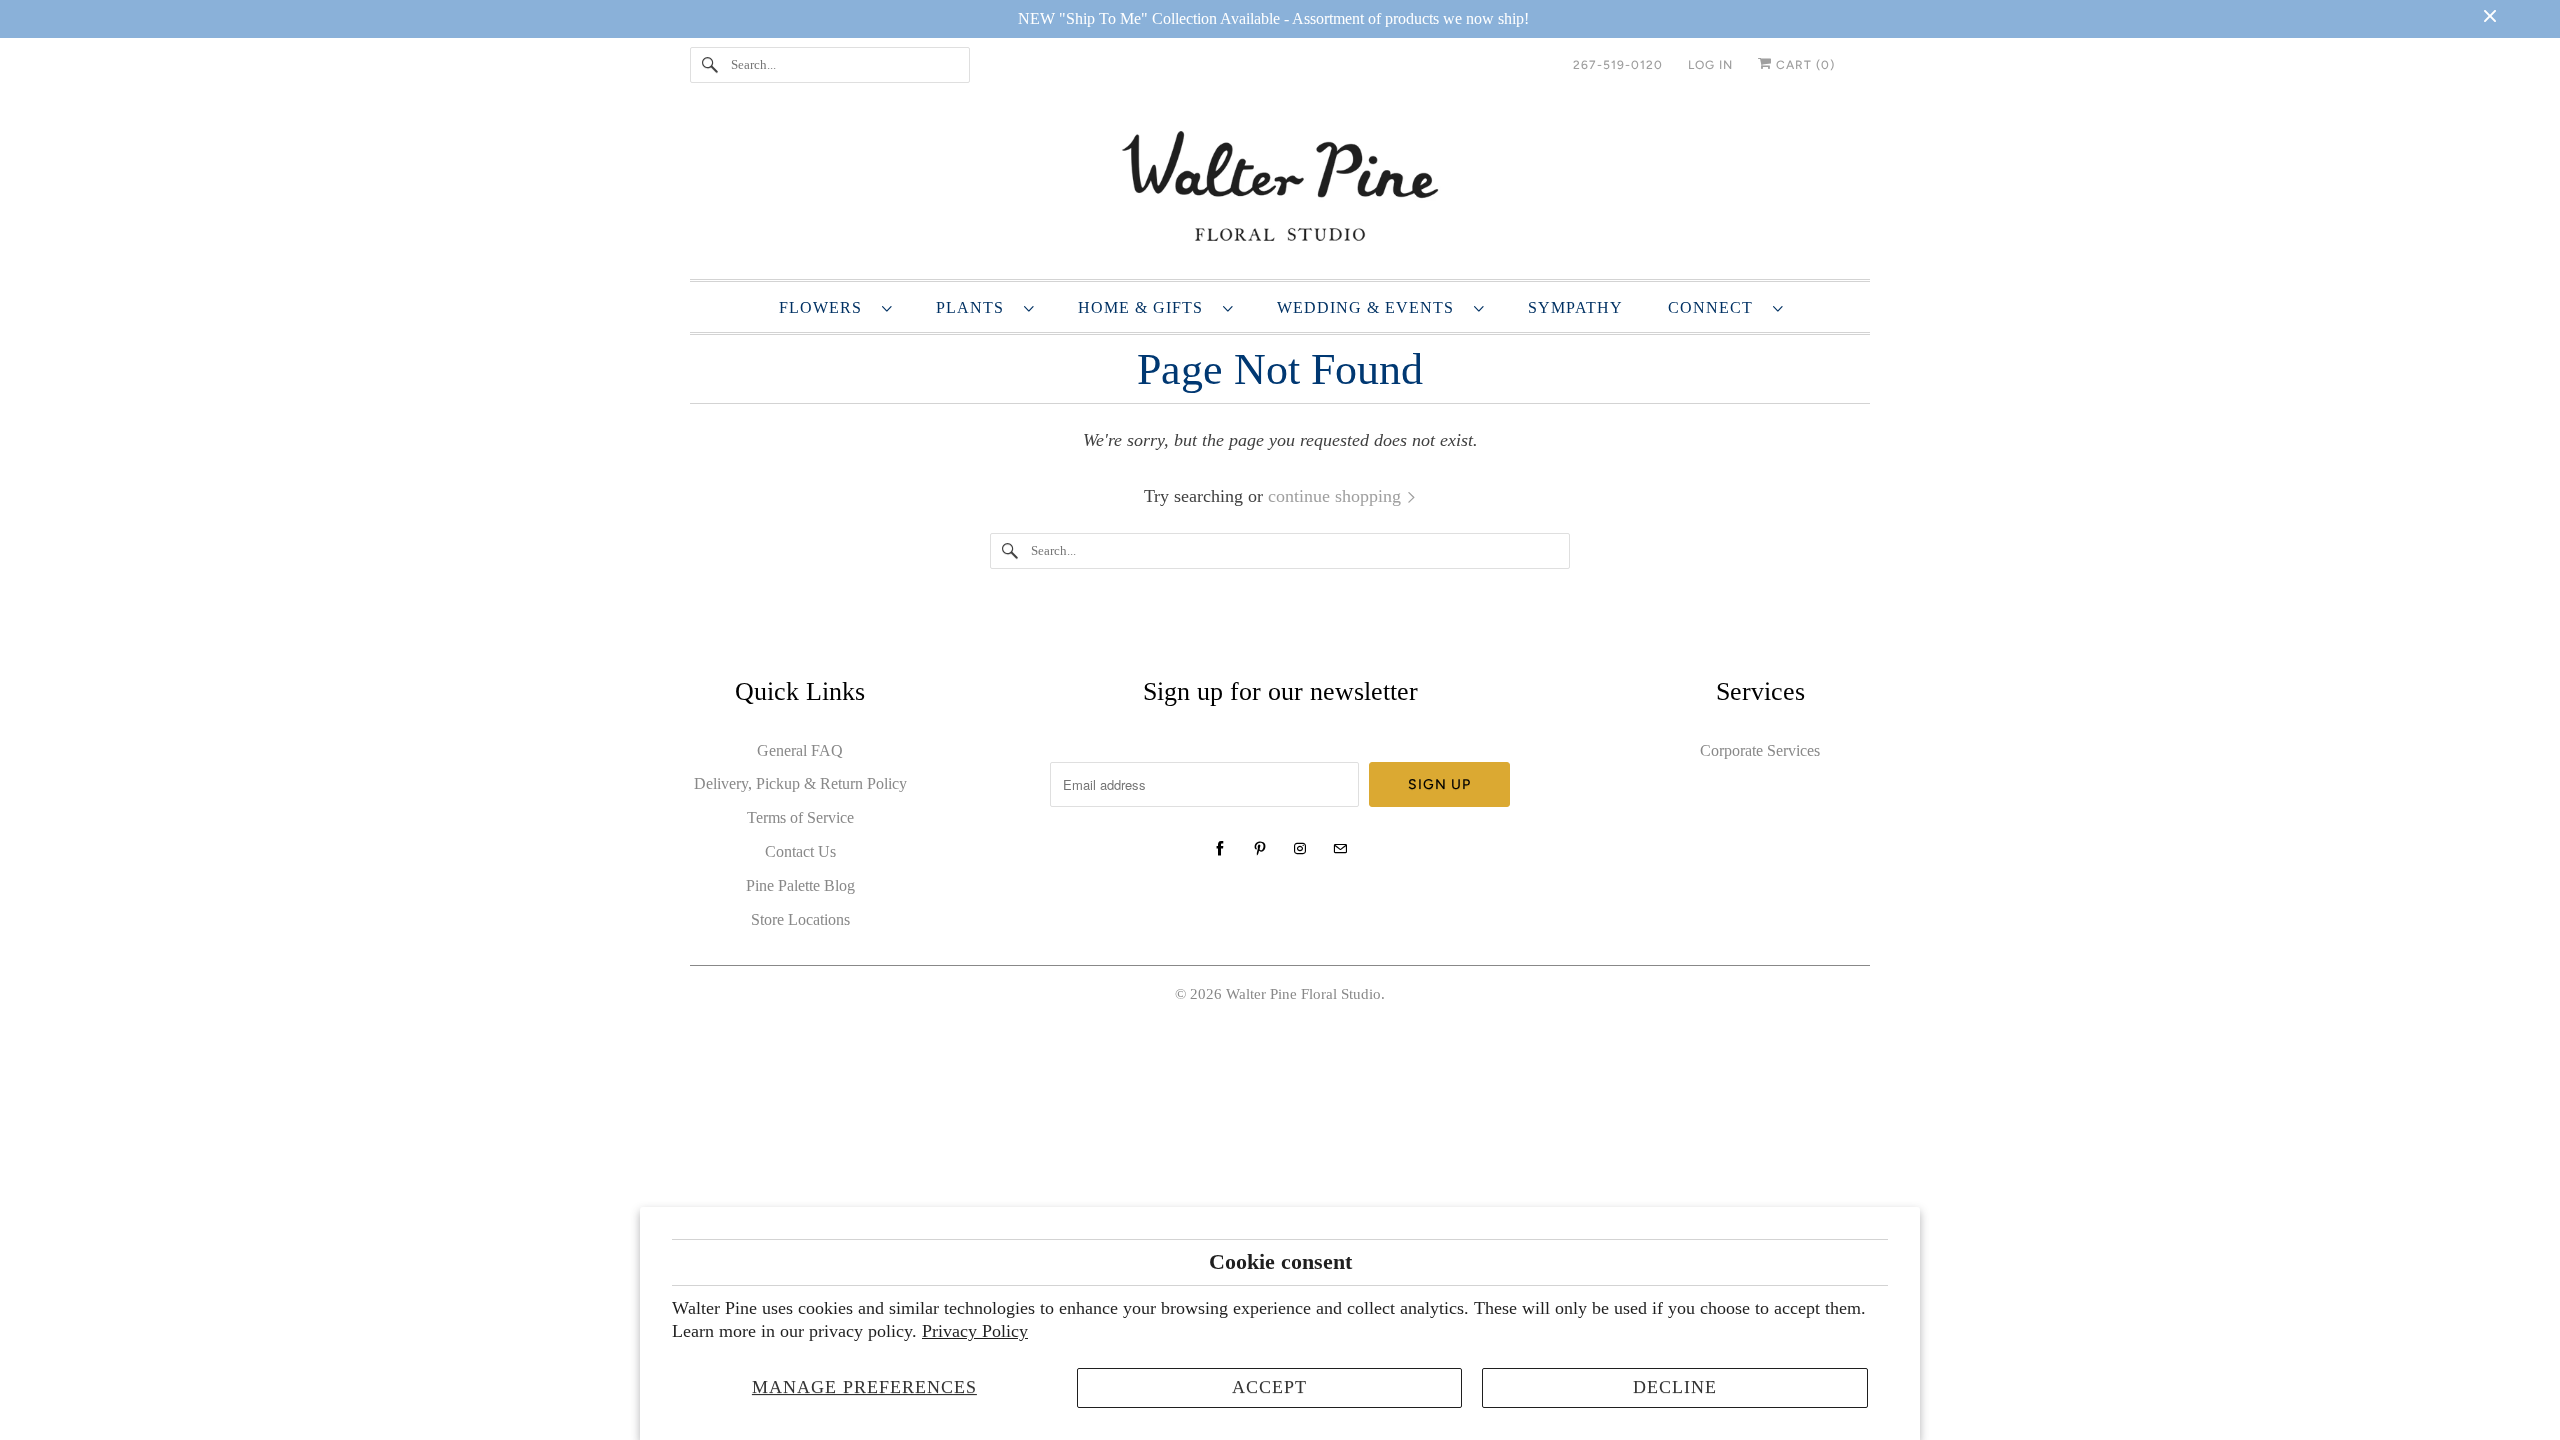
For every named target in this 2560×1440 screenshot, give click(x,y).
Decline (1675, 1387)
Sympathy (1575, 307)
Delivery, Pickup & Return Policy (800, 783)
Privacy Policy (975, 1331)
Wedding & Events (1370, 307)
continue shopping (1337, 496)
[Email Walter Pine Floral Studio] (1340, 849)
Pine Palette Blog (800, 885)
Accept (1269, 1387)
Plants (975, 307)
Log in (1710, 65)
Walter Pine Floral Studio (1303, 994)
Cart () (1803, 65)
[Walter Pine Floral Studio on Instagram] (1300, 849)
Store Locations (800, 919)
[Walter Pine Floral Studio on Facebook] (1220, 849)
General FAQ (800, 750)
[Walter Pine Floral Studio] (1280, 190)
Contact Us (800, 851)
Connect (1715, 307)
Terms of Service (800, 817)
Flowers (825, 307)
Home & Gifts (1145, 307)
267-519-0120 (1618, 65)
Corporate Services (1760, 750)
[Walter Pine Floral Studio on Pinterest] (1260, 849)
